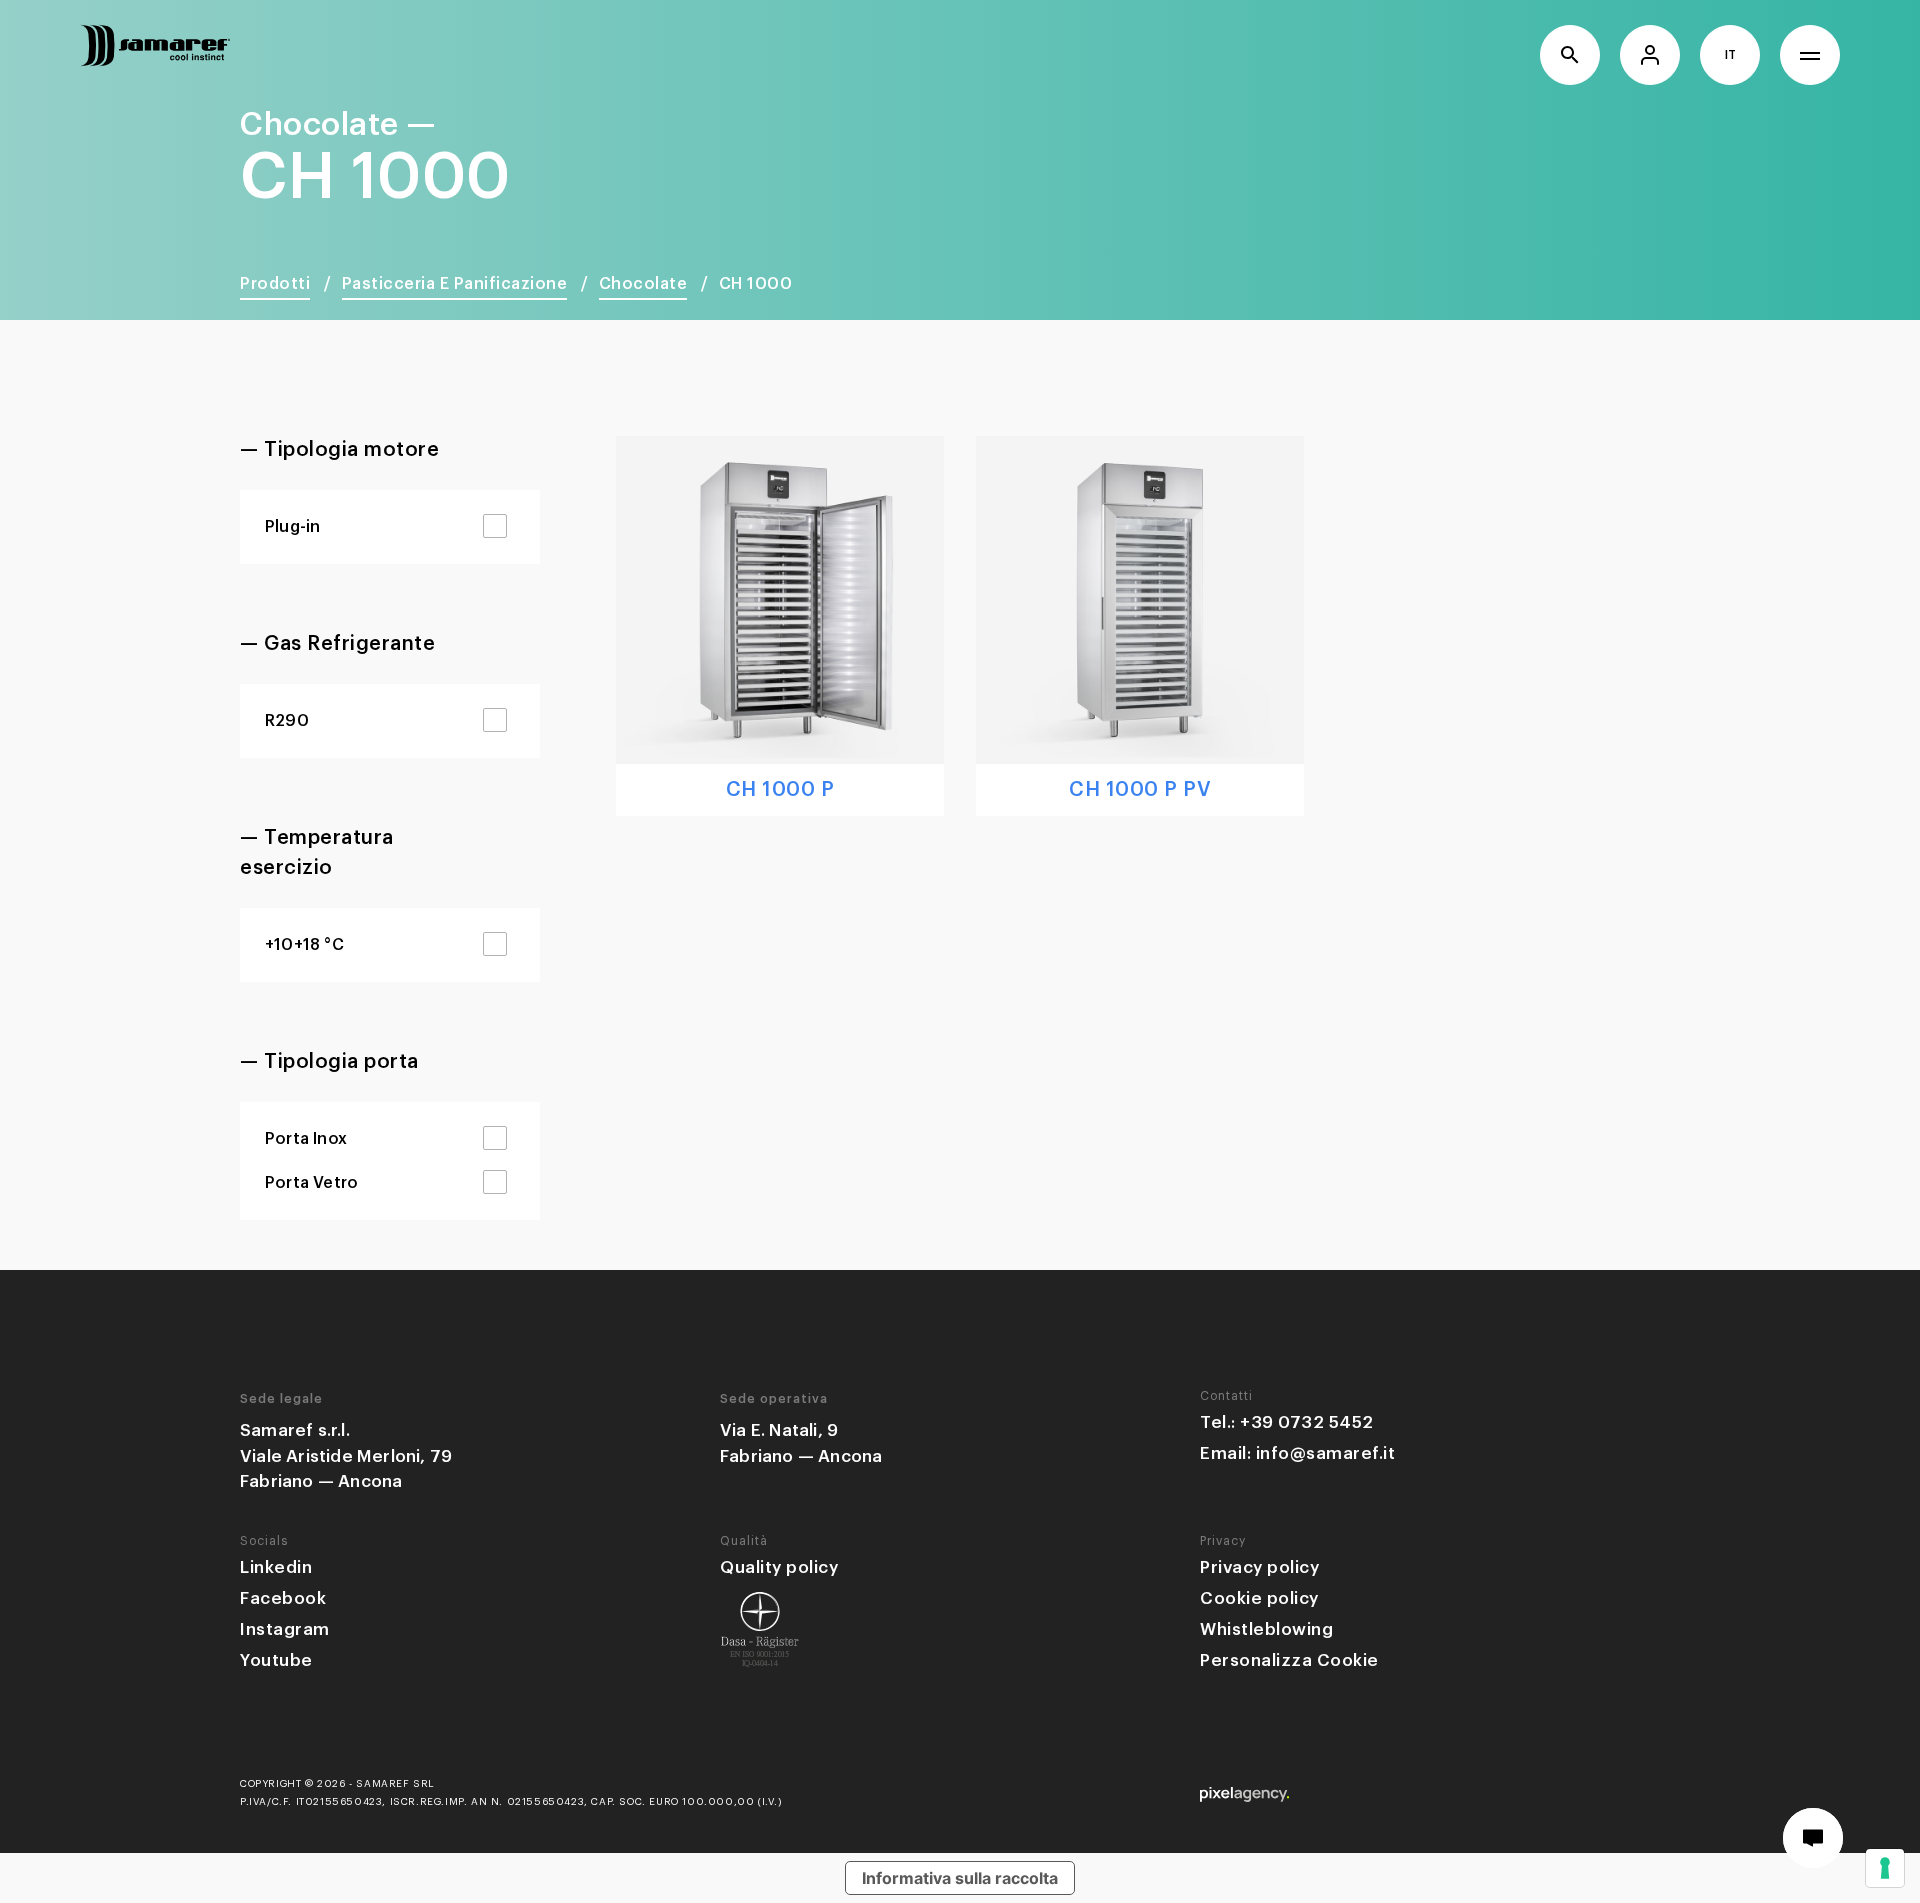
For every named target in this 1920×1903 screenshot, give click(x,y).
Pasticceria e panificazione (455, 284)
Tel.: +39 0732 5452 (1287, 1422)
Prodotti (275, 284)
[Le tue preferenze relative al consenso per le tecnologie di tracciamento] (1885, 1868)
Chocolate (643, 284)
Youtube (276, 1660)
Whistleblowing (1266, 1629)
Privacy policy (1259, 1567)
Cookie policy (1259, 1598)
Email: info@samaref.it (1297, 1453)
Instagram (285, 1629)
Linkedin (276, 1567)
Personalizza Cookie (1289, 1660)
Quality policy (779, 1567)
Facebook (283, 1598)
